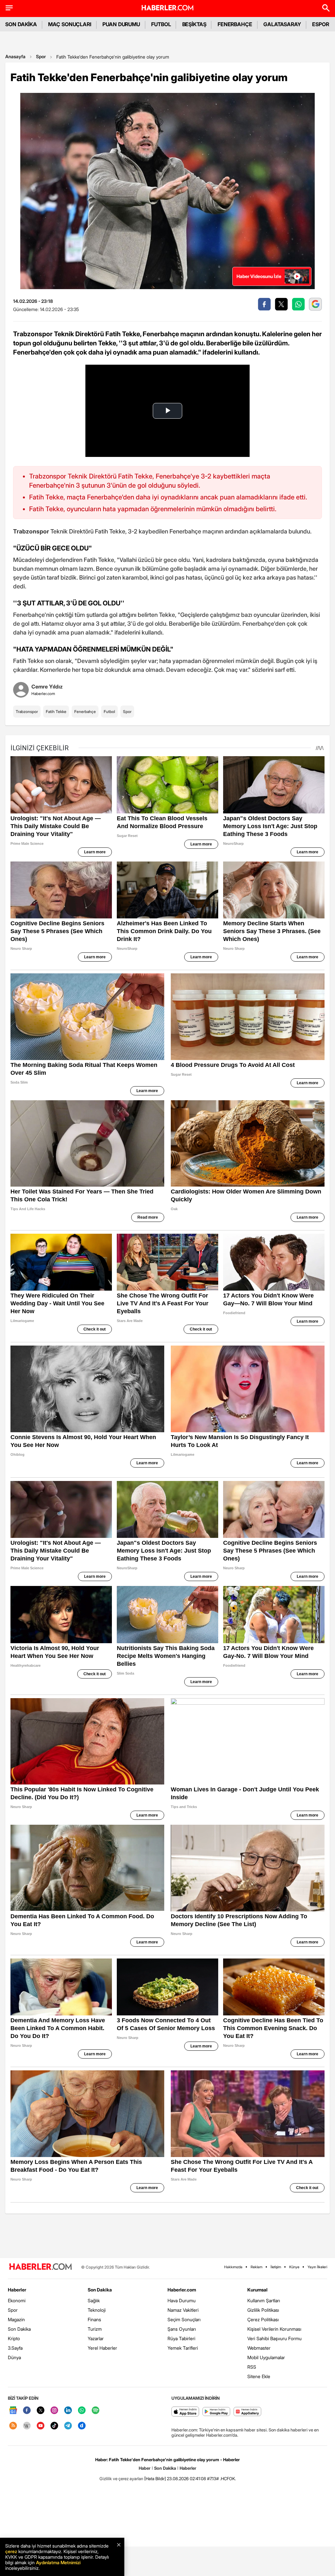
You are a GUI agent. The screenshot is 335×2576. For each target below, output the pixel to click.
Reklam (256, 2267)
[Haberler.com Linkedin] (68, 2411)
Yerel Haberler (102, 2348)
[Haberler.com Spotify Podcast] (96, 2411)
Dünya (14, 2357)
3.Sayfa (15, 2348)
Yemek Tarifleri (183, 2348)
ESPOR (321, 24)
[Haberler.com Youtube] (41, 2426)
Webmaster (259, 2348)
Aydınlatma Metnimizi (58, 2562)
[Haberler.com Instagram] (54, 2411)
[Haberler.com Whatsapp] (82, 2411)
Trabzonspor (27, 712)
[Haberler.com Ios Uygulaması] (185, 2412)
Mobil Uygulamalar (266, 2357)
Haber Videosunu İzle (259, 276)
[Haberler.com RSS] (13, 2426)
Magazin (16, 2319)
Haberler (17, 2290)
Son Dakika (19, 2329)
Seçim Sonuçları (184, 2319)
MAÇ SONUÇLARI (70, 24)
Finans (94, 2319)
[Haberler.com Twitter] (41, 2411)
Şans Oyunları (182, 2329)
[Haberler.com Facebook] (27, 2411)
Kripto (14, 2338)
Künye (294, 2267)
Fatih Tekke (56, 712)
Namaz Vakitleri (183, 2310)
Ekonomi (17, 2300)
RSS (252, 2367)
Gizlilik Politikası (263, 2310)
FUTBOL (161, 24)
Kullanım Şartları (264, 2300)
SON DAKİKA (21, 24)
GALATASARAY (282, 24)
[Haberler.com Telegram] (68, 2426)
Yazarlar (96, 2338)
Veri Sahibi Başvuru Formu (274, 2338)
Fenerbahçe (85, 712)
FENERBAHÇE (235, 24)
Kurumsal (257, 2290)
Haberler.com (182, 2290)
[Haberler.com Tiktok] (54, 2426)
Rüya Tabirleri (181, 2338)
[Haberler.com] (41, 2267)
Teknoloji (97, 2310)
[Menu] (9, 8)
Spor (41, 56)
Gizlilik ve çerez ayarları (121, 2479)
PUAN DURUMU (121, 24)
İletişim (276, 2267)
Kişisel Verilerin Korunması (274, 2329)
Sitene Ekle (259, 2376)
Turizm (95, 2329)
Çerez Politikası (263, 2319)
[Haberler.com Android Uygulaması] (216, 2412)
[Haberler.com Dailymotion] (82, 2426)
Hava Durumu (182, 2300)
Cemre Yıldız (47, 687)
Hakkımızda (233, 2267)
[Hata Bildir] (155, 2479)
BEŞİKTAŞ (194, 24)
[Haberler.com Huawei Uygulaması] (247, 2412)
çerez (11, 2551)
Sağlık (94, 2300)
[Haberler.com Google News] (13, 2411)
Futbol (109, 712)
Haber (145, 2468)
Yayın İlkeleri (317, 2267)
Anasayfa (15, 56)
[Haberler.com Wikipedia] (27, 2426)
